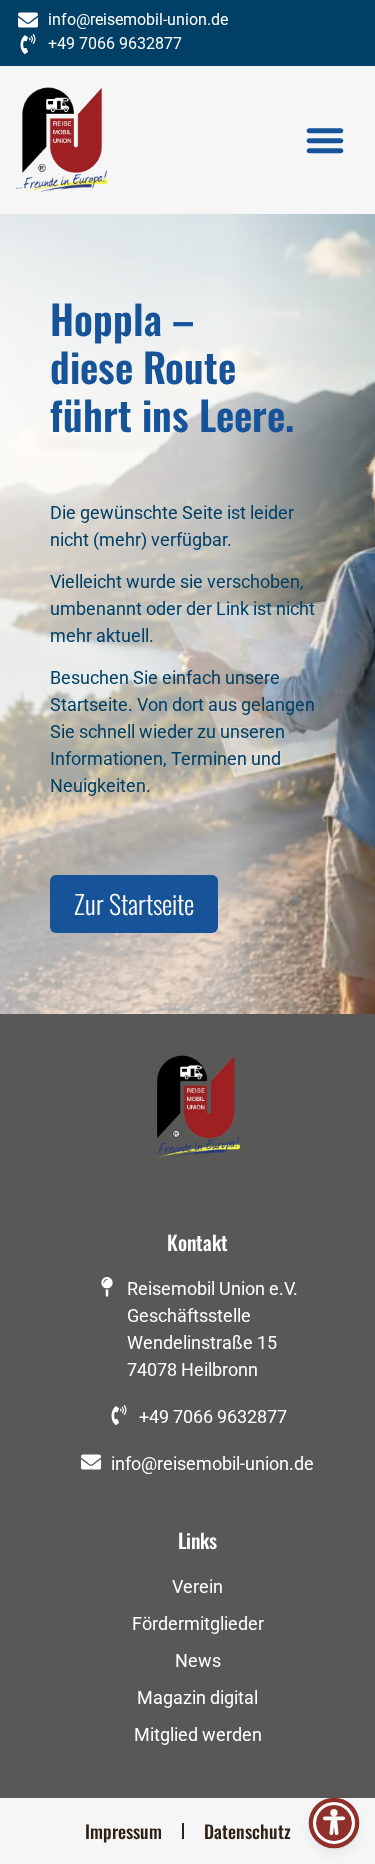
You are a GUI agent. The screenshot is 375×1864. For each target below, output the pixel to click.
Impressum (123, 1831)
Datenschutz (247, 1831)
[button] (325, 140)
